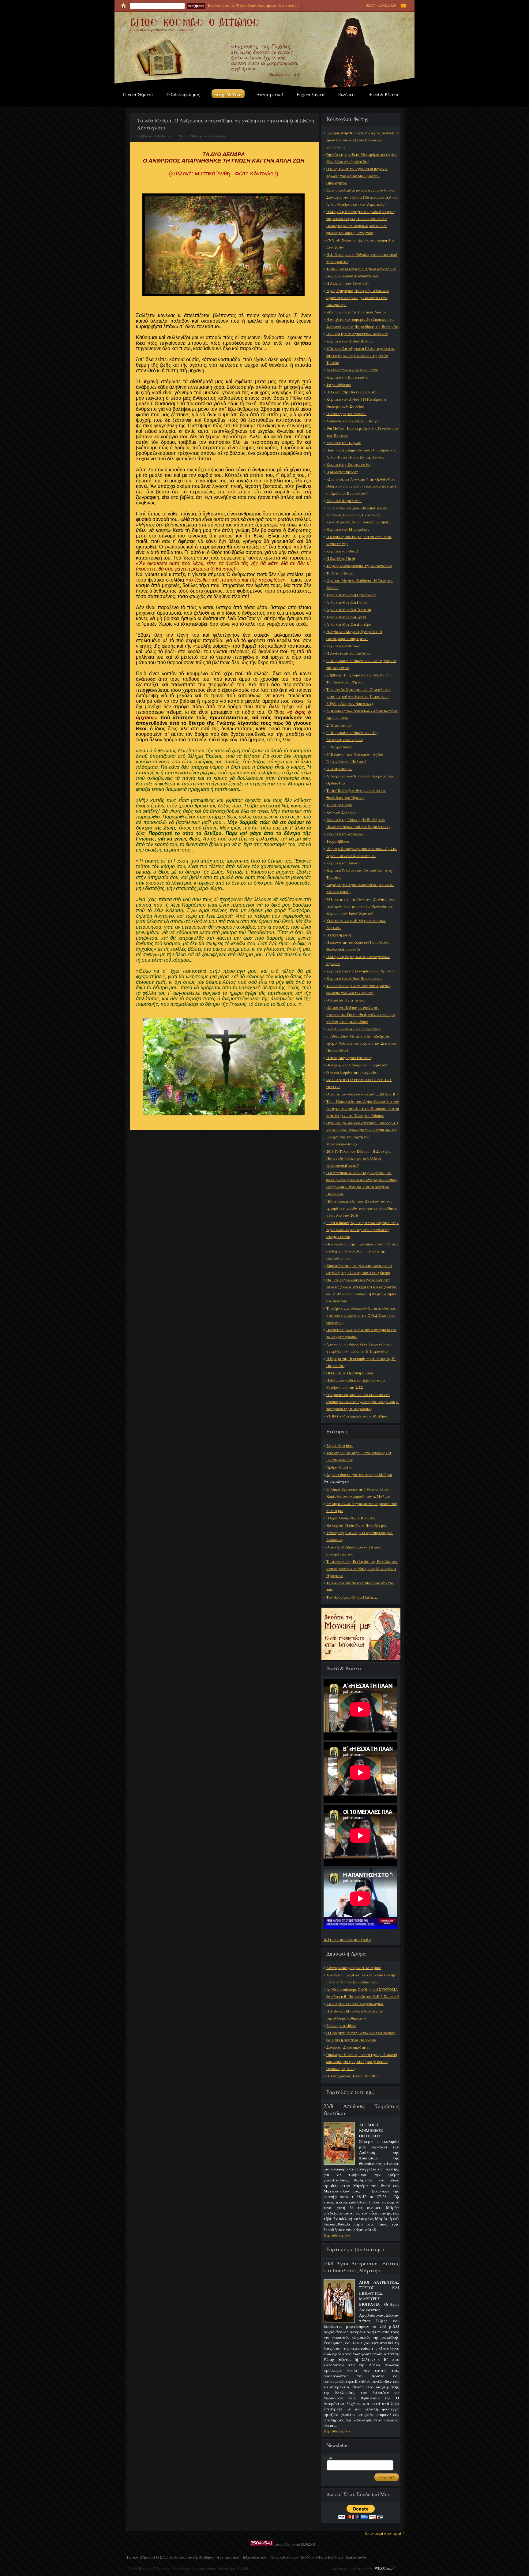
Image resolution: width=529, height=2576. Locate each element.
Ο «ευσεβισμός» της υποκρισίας (352, 1072)
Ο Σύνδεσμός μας (183, 94)
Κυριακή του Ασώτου (344, 863)
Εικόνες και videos (341, 2025)
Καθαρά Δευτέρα (341, 812)
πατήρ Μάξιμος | (202, 2557)
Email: (328, 2458)
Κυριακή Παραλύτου (344, 500)
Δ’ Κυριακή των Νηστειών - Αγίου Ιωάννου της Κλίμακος (362, 714)
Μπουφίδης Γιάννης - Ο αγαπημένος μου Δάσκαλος (360, 1536)
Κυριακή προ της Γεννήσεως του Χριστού (360, 971)
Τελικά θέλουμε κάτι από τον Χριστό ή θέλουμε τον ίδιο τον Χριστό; (358, 989)
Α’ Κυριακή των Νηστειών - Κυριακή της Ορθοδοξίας (360, 779)
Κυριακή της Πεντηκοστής (348, 377)
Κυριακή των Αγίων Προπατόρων (354, 978)
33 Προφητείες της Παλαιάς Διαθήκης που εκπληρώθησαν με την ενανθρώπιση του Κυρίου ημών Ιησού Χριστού (361, 906)
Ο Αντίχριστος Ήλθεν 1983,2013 (353, 2076)
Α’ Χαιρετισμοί (339, 805)
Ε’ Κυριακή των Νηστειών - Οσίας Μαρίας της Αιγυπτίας (362, 664)
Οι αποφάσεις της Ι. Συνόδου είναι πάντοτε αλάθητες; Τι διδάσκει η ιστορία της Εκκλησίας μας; (362, 1251)
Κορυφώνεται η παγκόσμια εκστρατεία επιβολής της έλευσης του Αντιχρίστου (359, 1269)
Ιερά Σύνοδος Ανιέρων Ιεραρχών (354, 1029)
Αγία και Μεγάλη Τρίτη (346, 617)
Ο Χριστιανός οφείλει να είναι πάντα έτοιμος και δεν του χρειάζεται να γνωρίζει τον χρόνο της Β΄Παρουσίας (363, 1402)
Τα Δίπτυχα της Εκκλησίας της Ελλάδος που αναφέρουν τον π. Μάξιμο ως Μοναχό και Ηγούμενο (362, 1568)
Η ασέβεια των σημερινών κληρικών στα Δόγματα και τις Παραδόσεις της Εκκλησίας (363, 323)
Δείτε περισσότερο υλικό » (347, 1939)
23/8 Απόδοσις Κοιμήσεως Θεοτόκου (264, 5)
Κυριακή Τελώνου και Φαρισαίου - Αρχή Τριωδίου (360, 874)
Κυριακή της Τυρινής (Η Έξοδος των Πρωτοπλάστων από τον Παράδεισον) (358, 823)
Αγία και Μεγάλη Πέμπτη (348, 602)
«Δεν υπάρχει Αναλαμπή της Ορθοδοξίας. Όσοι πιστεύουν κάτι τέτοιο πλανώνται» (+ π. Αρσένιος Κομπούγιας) (362, 486)
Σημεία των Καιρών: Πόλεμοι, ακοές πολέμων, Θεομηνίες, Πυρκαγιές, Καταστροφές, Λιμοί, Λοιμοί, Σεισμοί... (359, 515)
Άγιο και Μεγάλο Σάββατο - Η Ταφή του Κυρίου (360, 584)
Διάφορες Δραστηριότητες (348, 2047)
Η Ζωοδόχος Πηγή (341, 558)
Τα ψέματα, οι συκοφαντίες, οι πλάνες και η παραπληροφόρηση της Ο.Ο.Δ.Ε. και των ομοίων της (362, 1315)
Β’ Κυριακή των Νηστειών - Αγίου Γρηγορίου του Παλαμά (355, 758)
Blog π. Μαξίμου (340, 1445)
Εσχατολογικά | (255, 2557)
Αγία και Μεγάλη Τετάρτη (349, 609)
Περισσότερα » (337, 2235)
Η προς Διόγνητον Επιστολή (349, 1058)
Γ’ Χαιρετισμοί (339, 747)
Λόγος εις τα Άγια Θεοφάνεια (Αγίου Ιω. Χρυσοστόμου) (360, 888)
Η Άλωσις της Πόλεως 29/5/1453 (352, 392)
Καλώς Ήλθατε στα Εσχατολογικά (355, 2004)
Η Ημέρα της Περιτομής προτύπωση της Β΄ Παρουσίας (361, 1362)
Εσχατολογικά (311, 94)
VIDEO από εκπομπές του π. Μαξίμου (357, 1416)
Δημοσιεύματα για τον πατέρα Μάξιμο (359, 1474)
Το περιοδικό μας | (284, 2557)
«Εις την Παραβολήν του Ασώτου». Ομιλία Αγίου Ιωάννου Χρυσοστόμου (362, 852)
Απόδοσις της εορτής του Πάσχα (353, 421)
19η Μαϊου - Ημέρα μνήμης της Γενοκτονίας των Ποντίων (362, 432)
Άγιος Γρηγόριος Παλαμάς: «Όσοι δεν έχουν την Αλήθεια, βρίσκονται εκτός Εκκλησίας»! (358, 298)
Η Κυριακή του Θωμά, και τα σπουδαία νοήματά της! (359, 540)
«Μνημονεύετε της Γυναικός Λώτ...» (356, 312)
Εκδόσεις (347, 94)
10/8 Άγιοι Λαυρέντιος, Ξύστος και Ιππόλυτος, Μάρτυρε (361, 2267)
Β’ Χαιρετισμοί (339, 769)
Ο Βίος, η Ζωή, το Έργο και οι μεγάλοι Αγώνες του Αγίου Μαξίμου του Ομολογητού (357, 176)
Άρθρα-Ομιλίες (339, 1467)
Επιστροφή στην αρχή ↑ (385, 2533)
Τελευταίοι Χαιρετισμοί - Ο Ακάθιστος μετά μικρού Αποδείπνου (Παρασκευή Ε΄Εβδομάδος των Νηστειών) (359, 696)
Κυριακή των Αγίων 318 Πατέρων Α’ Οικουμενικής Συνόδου (357, 403)
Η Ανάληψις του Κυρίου (346, 414)
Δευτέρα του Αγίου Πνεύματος (352, 370)
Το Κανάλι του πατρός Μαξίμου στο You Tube (360, 1586)
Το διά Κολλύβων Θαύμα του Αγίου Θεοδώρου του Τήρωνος (356, 794)
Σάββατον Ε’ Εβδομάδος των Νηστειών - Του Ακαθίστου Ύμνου (359, 678)
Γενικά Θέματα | (141, 2557)
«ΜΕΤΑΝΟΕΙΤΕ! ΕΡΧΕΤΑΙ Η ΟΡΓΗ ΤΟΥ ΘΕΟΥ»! (359, 1083)
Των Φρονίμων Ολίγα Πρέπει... (352, 1597)
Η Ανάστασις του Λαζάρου (349, 653)
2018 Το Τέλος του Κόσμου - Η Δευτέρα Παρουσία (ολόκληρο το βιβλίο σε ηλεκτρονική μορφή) (359, 1158)
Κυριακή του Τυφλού (344, 443)
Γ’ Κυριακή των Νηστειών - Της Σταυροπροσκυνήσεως (352, 736)
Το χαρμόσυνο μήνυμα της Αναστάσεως (359, 566)
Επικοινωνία (356, 2557)
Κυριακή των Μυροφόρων (348, 529)
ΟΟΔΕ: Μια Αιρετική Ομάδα (350, 1373)
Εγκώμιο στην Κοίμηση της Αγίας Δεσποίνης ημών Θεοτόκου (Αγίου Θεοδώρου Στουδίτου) (363, 140)
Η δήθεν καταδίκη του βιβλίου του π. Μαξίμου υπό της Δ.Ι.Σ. (356, 1384)
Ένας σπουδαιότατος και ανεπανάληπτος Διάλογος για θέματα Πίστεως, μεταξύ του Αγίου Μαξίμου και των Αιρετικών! (362, 197)
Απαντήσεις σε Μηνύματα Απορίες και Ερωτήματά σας (359, 1456)
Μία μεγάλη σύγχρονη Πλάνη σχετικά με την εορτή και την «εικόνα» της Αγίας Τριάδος (361, 355)
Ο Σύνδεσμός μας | (171, 2557)
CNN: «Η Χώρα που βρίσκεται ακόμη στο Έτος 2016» (360, 243)
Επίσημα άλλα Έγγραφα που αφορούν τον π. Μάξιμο (362, 1507)
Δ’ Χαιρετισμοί (339, 725)
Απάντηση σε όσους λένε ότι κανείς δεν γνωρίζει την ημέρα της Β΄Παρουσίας (359, 1348)
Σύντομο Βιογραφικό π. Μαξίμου (354, 1968)
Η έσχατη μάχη (339, 935)
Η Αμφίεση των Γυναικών (348, 283)
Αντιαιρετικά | (229, 2557)
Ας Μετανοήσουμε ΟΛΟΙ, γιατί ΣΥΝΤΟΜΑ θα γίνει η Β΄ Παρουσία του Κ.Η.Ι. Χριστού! (363, 1993)
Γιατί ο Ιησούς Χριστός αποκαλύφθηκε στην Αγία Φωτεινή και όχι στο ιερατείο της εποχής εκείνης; (362, 1230)
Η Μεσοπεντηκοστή (342, 472)
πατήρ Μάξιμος (228, 94)
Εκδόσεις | (309, 2557)
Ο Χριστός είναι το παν (346, 1000)
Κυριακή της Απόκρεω (345, 834)
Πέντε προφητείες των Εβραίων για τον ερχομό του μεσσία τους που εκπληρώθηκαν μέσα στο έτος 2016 (362, 1208)
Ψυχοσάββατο (338, 841)
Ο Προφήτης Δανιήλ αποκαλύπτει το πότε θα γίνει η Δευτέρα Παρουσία (361, 2036)
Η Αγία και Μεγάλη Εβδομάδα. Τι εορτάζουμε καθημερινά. (354, 635)
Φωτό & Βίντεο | (331, 2557)
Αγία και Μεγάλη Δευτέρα (349, 624)
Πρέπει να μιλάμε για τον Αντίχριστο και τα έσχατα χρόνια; (361, 1333)
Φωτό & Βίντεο (383, 94)
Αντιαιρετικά (270, 94)
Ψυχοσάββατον (339, 384)
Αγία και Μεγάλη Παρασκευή (351, 595)
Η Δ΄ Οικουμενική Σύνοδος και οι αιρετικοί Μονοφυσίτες (362, 258)
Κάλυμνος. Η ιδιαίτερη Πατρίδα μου (357, 1525)
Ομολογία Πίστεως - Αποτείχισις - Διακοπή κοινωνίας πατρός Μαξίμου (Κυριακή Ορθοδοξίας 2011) (362, 2061)
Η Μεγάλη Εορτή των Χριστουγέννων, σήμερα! (358, 960)
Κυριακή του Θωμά (342, 551)
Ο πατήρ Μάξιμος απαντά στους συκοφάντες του (353, 1550)
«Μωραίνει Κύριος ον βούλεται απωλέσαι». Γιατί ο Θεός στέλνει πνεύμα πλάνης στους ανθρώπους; (361, 1014)
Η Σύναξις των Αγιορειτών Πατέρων (357, 334)
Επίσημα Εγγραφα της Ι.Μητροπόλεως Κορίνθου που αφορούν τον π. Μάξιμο (358, 1493)
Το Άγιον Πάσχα (340, 573)
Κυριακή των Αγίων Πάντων (350, 341)
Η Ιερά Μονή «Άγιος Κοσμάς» (351, 1518)
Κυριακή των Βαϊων (343, 646)
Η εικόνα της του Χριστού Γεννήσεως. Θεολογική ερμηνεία (358, 946)
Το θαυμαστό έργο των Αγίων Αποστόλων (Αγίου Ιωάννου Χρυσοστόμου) (361, 272)
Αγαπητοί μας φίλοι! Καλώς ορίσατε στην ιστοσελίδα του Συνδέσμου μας (361, 1978)
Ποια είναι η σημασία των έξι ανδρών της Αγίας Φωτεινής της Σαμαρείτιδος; (361, 453)
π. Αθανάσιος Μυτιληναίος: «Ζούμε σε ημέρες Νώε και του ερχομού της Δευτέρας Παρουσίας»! (362, 1043)
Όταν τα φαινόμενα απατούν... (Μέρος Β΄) (362, 1094)
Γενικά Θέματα (138, 94)
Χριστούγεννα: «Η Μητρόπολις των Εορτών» (356, 924)
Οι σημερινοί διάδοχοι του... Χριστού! (357, 1065)
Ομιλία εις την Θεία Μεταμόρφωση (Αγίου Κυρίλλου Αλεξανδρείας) (362, 158)
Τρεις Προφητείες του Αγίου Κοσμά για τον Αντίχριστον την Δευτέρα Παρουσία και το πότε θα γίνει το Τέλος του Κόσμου (363, 1108)
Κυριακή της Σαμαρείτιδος (349, 464)
